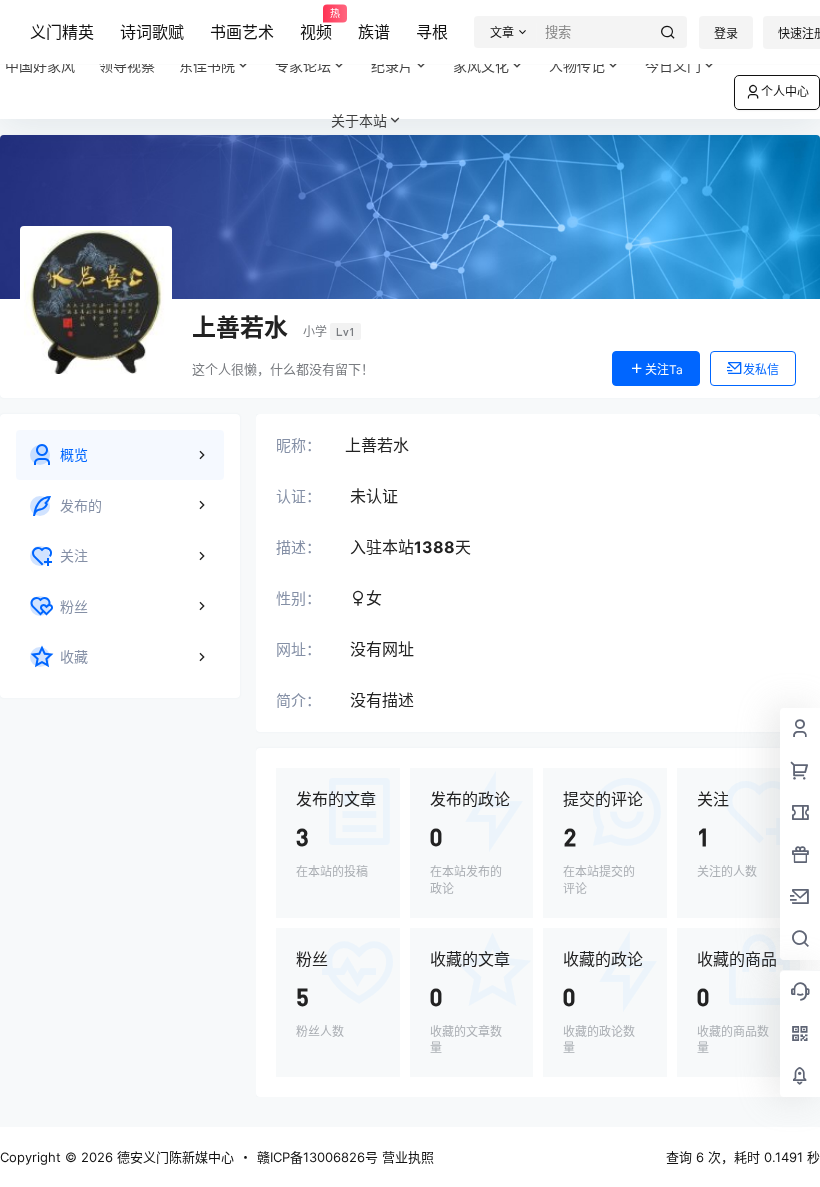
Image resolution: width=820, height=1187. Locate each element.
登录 (726, 33)
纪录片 (403, 57)
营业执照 (408, 1157)
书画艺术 (242, 32)
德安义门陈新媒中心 (173, 1157)
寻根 (432, 32)
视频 (316, 25)
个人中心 (785, 91)
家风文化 (481, 65)
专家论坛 (303, 65)
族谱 (374, 32)
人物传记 (577, 65)
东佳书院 (207, 65)
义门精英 (62, 32)
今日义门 (673, 65)
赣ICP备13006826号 (317, 1157)
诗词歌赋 (152, 32)
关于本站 (359, 120)
